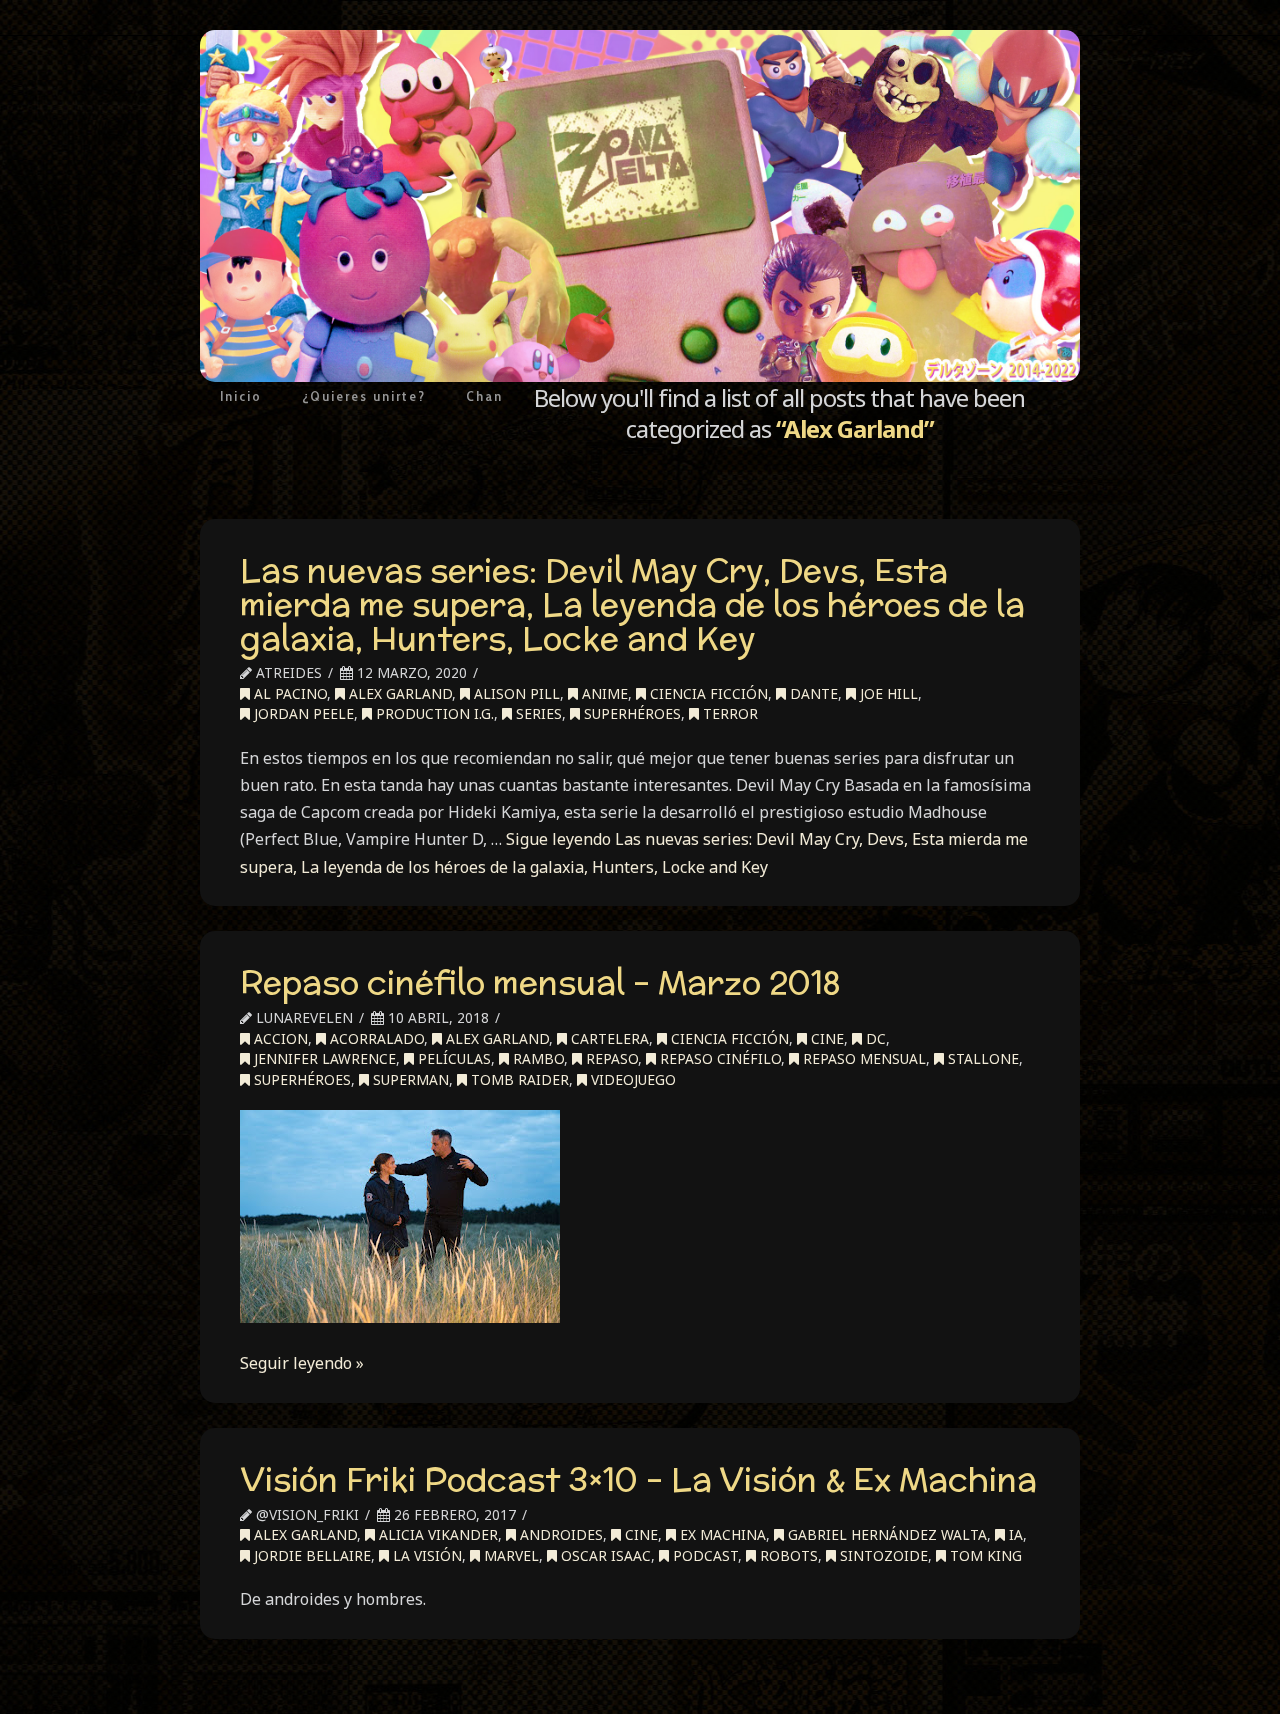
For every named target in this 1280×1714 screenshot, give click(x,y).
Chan (484, 396)
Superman (409, 1079)
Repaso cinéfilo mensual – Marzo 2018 (540, 982)
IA (1014, 1534)
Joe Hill (887, 693)
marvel (509, 1555)
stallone (981, 1058)
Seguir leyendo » (302, 1363)
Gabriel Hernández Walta (885, 1534)
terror (728, 713)
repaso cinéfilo (718, 1058)
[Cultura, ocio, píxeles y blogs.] (640, 206)
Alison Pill (515, 693)
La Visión (425, 1555)
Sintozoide (882, 1555)
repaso (610, 1058)
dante (812, 693)
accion (279, 1038)
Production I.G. (433, 713)
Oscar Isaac (604, 1555)
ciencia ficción (707, 693)
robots (787, 1555)
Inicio (241, 396)
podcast (703, 1555)
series (537, 713)
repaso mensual (862, 1058)
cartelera (608, 1038)
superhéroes (630, 713)
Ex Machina (721, 1534)
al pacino (288, 693)
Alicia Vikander (436, 1534)
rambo (536, 1058)
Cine (825, 1038)
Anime (603, 693)
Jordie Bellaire (310, 1555)
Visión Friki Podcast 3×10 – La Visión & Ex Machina (638, 1479)
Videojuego (631, 1079)
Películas (452, 1058)
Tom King (984, 1555)
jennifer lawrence (323, 1058)
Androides (559, 1534)
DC (874, 1038)
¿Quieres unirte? (364, 396)
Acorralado (375, 1038)
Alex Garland (398, 693)
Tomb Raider (518, 1079)
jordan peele (302, 713)
